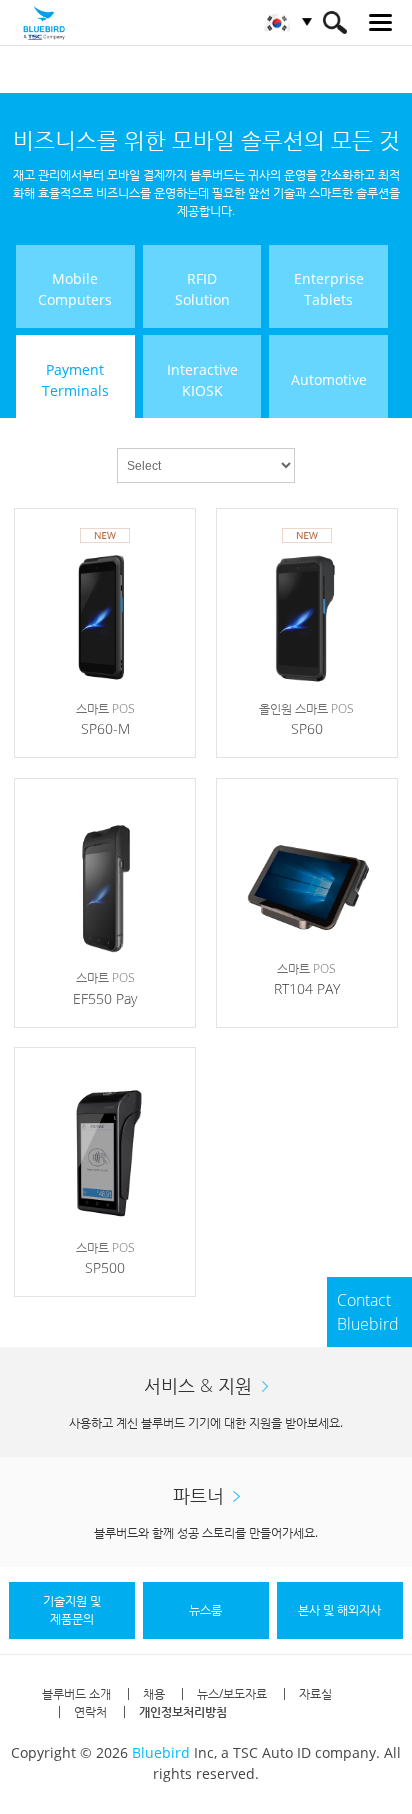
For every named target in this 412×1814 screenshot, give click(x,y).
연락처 (90, 1711)
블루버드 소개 (76, 1693)
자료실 (315, 1693)
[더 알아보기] (105, 633)
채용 (154, 1693)
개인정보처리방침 (183, 1711)
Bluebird (161, 1752)
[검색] (334, 22)
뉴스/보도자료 (232, 1693)
